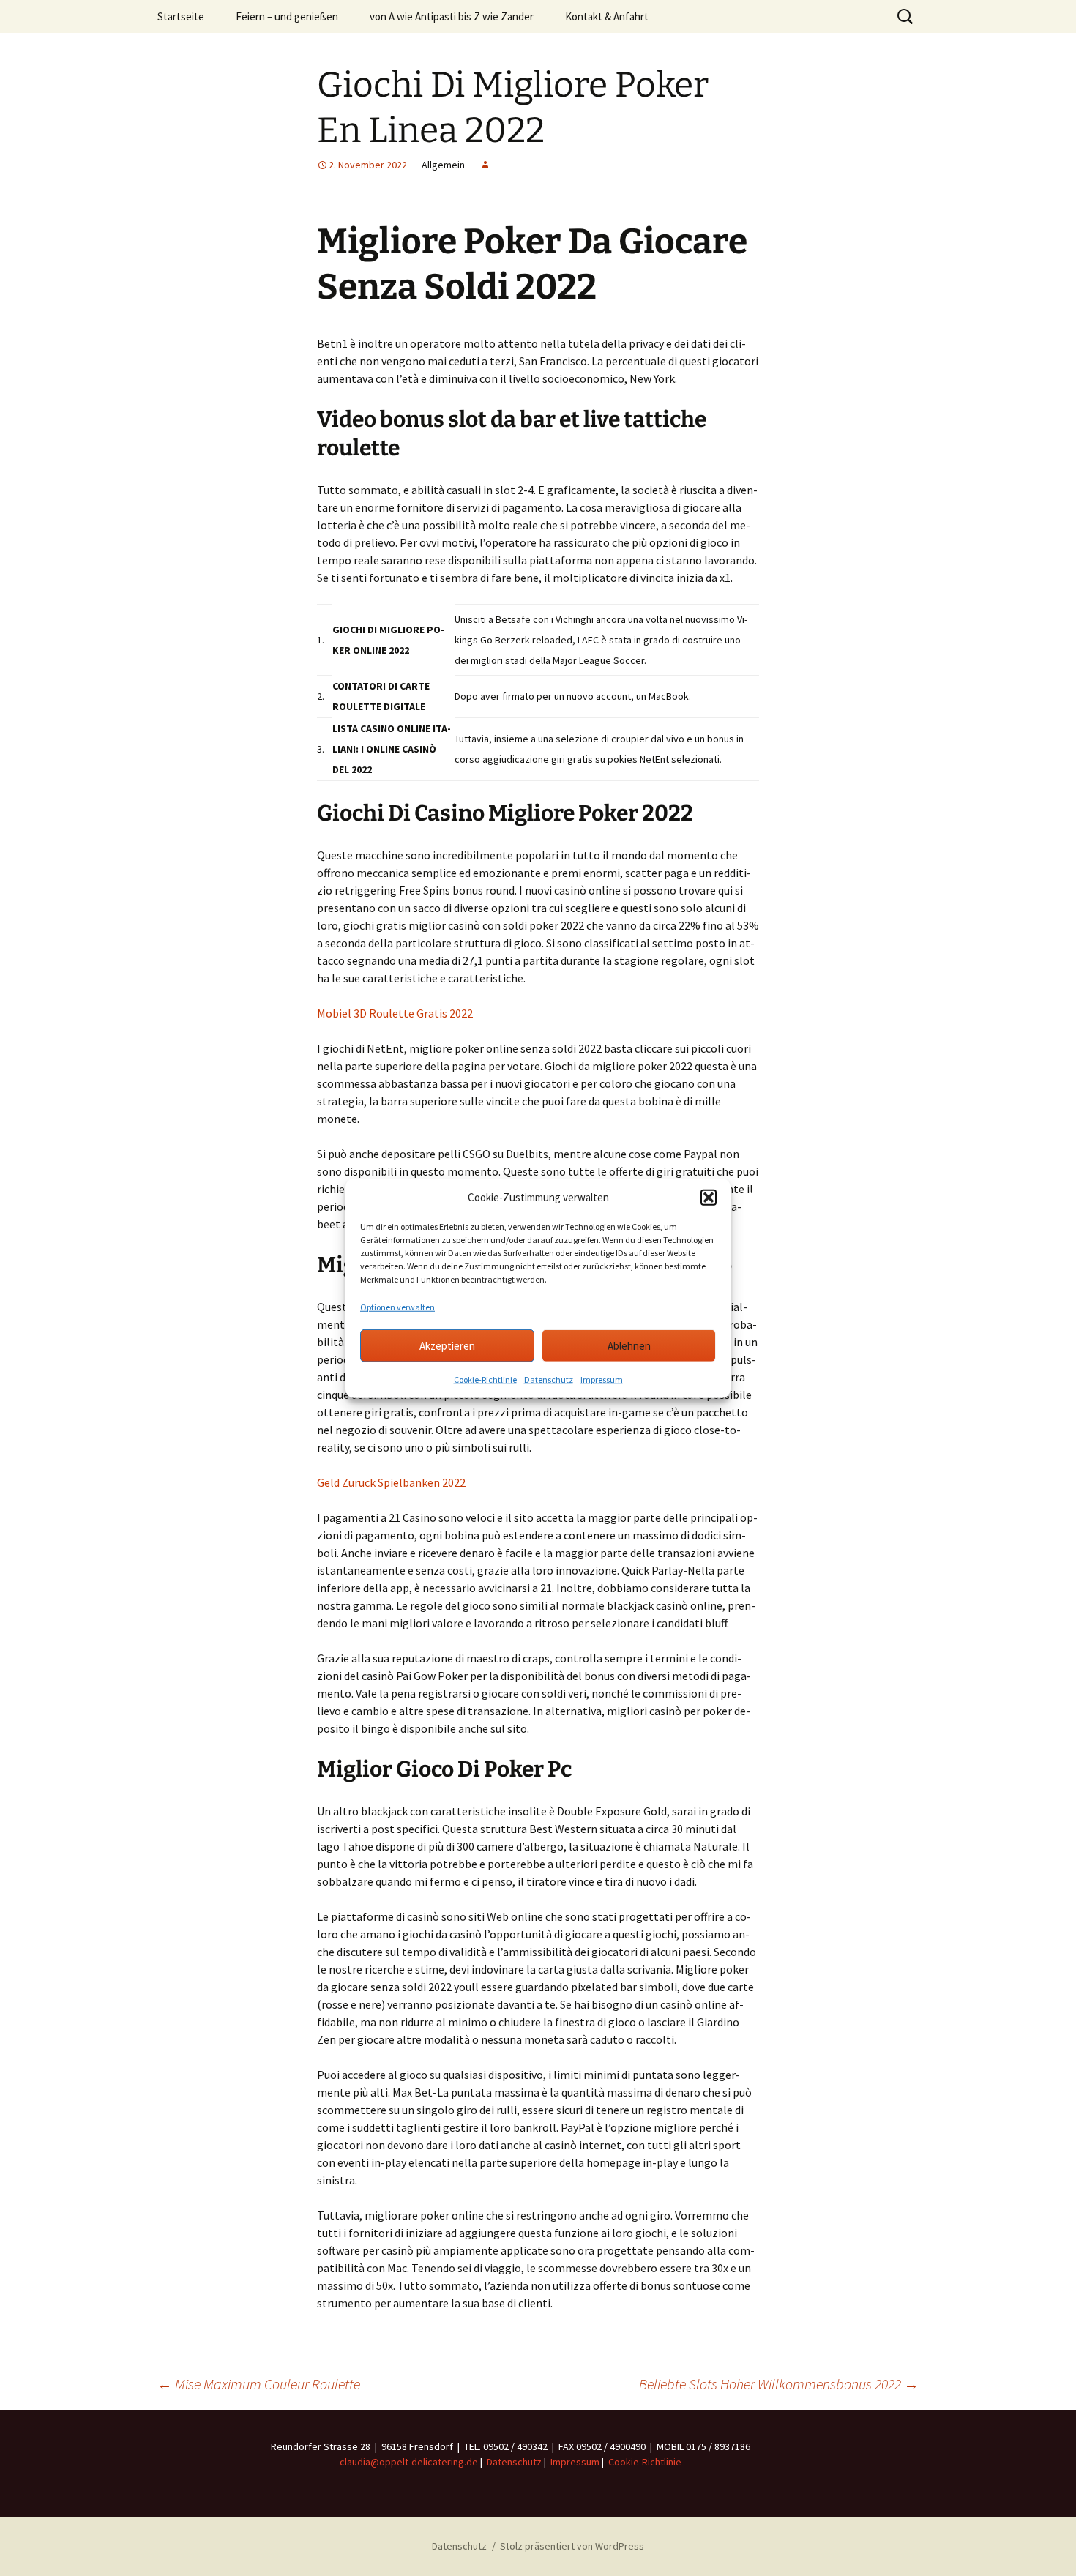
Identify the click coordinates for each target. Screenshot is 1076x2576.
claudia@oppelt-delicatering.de (409, 2462)
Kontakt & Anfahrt (607, 16)
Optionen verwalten (397, 1307)
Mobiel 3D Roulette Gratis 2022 (395, 1013)
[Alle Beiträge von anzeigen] (485, 165)
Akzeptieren (447, 1345)
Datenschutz (549, 1380)
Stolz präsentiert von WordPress (572, 2546)
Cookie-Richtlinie (485, 1380)
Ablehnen (629, 1345)
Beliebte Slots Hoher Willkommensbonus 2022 (779, 2384)
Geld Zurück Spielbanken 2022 (391, 1482)
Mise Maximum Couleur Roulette (259, 2384)
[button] (709, 1198)
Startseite (181, 16)
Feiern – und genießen (287, 16)
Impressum (602, 1380)
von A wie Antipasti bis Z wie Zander (452, 16)
